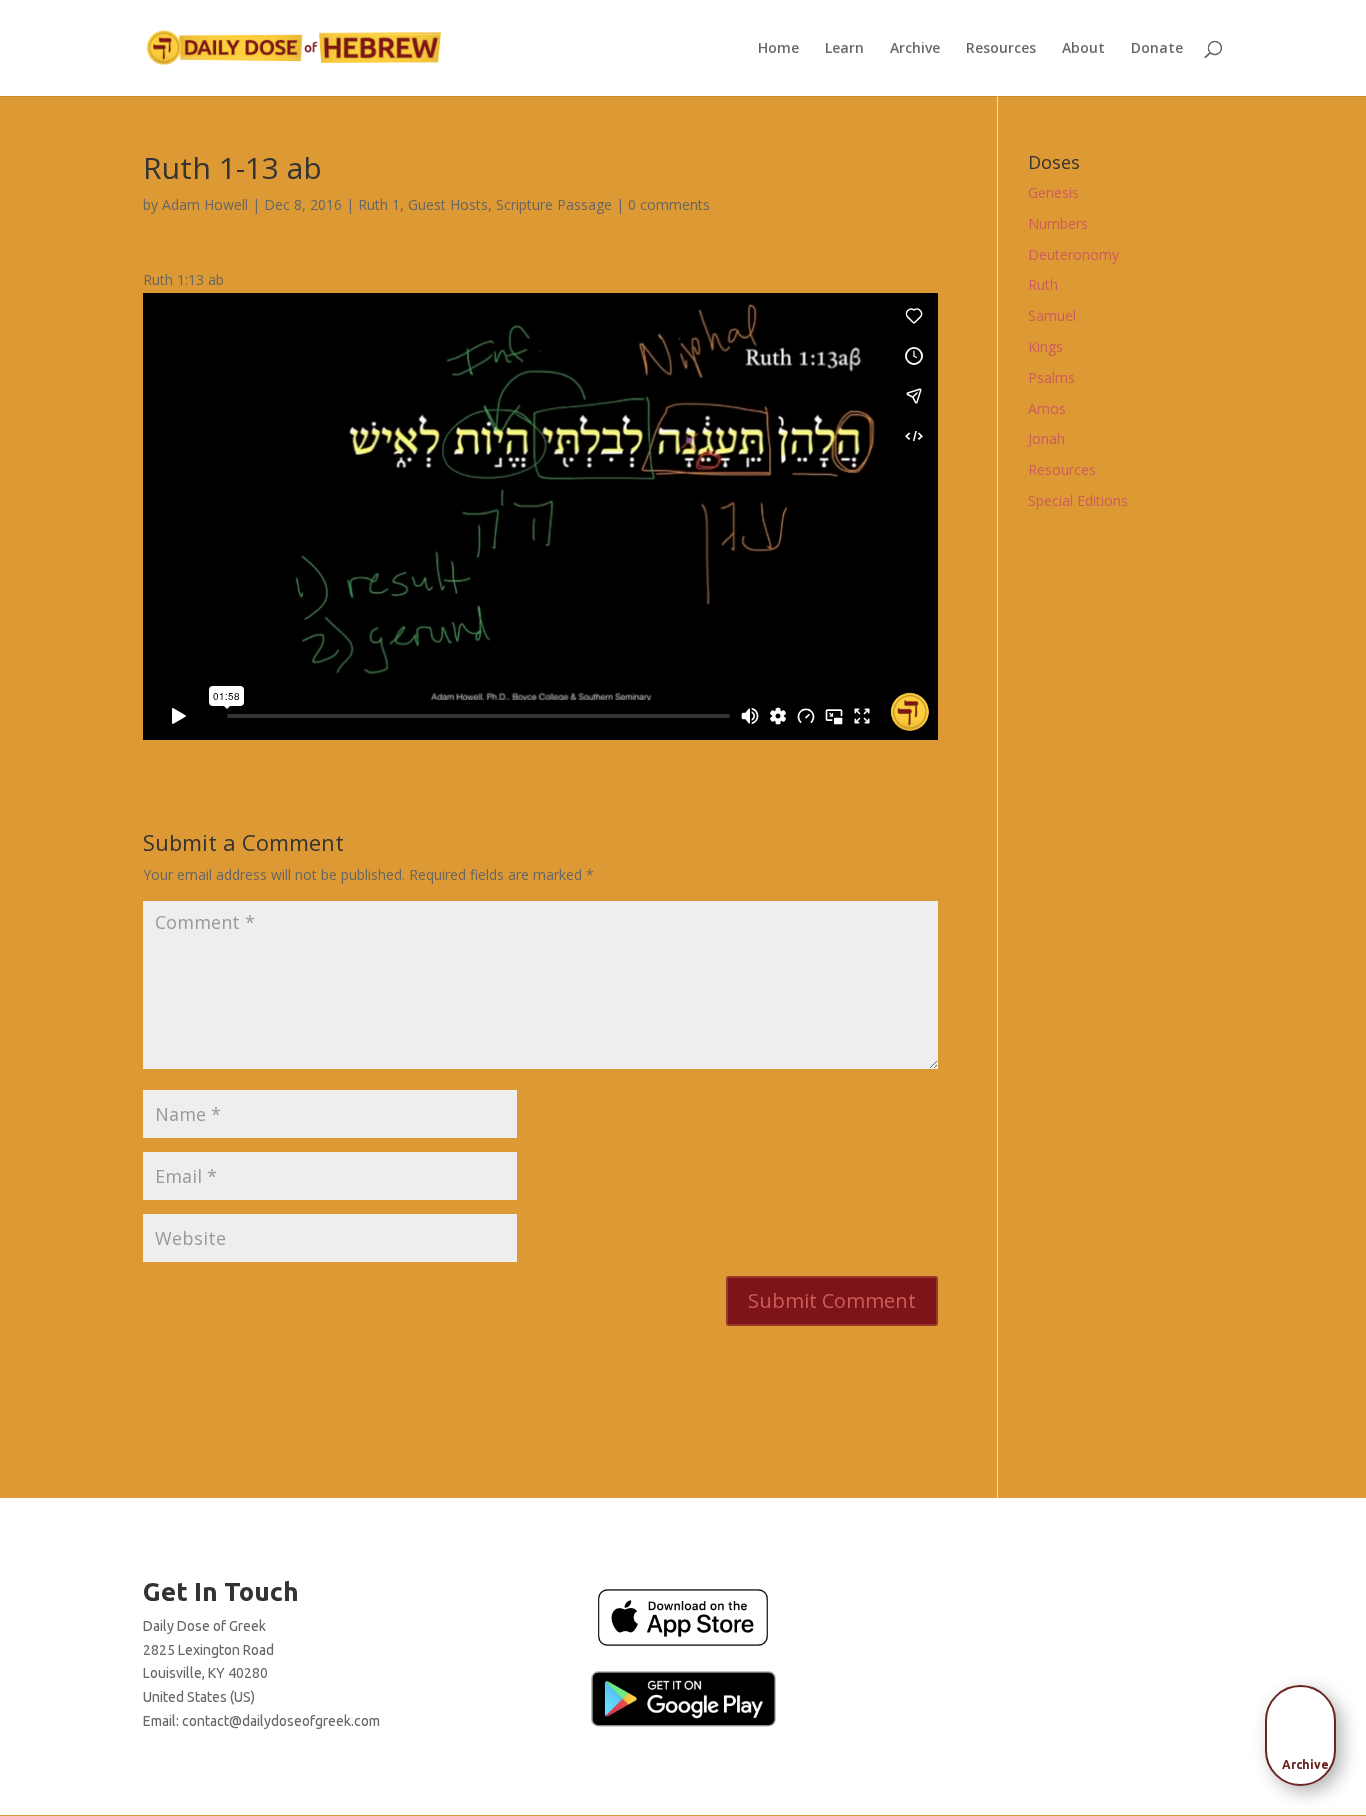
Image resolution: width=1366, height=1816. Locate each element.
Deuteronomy (1073, 254)
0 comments (669, 204)
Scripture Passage (554, 204)
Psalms (1051, 377)
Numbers (1058, 223)
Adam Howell (205, 204)
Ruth (1043, 284)
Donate (1157, 49)
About (1083, 49)
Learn (844, 49)
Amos (1047, 408)
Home (778, 49)
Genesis (1053, 192)
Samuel (1052, 315)
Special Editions (1078, 500)
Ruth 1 (379, 204)
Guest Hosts (448, 204)
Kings (1045, 346)
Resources (1001, 49)
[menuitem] (1306, 1729)
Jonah (1046, 438)
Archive (915, 49)
